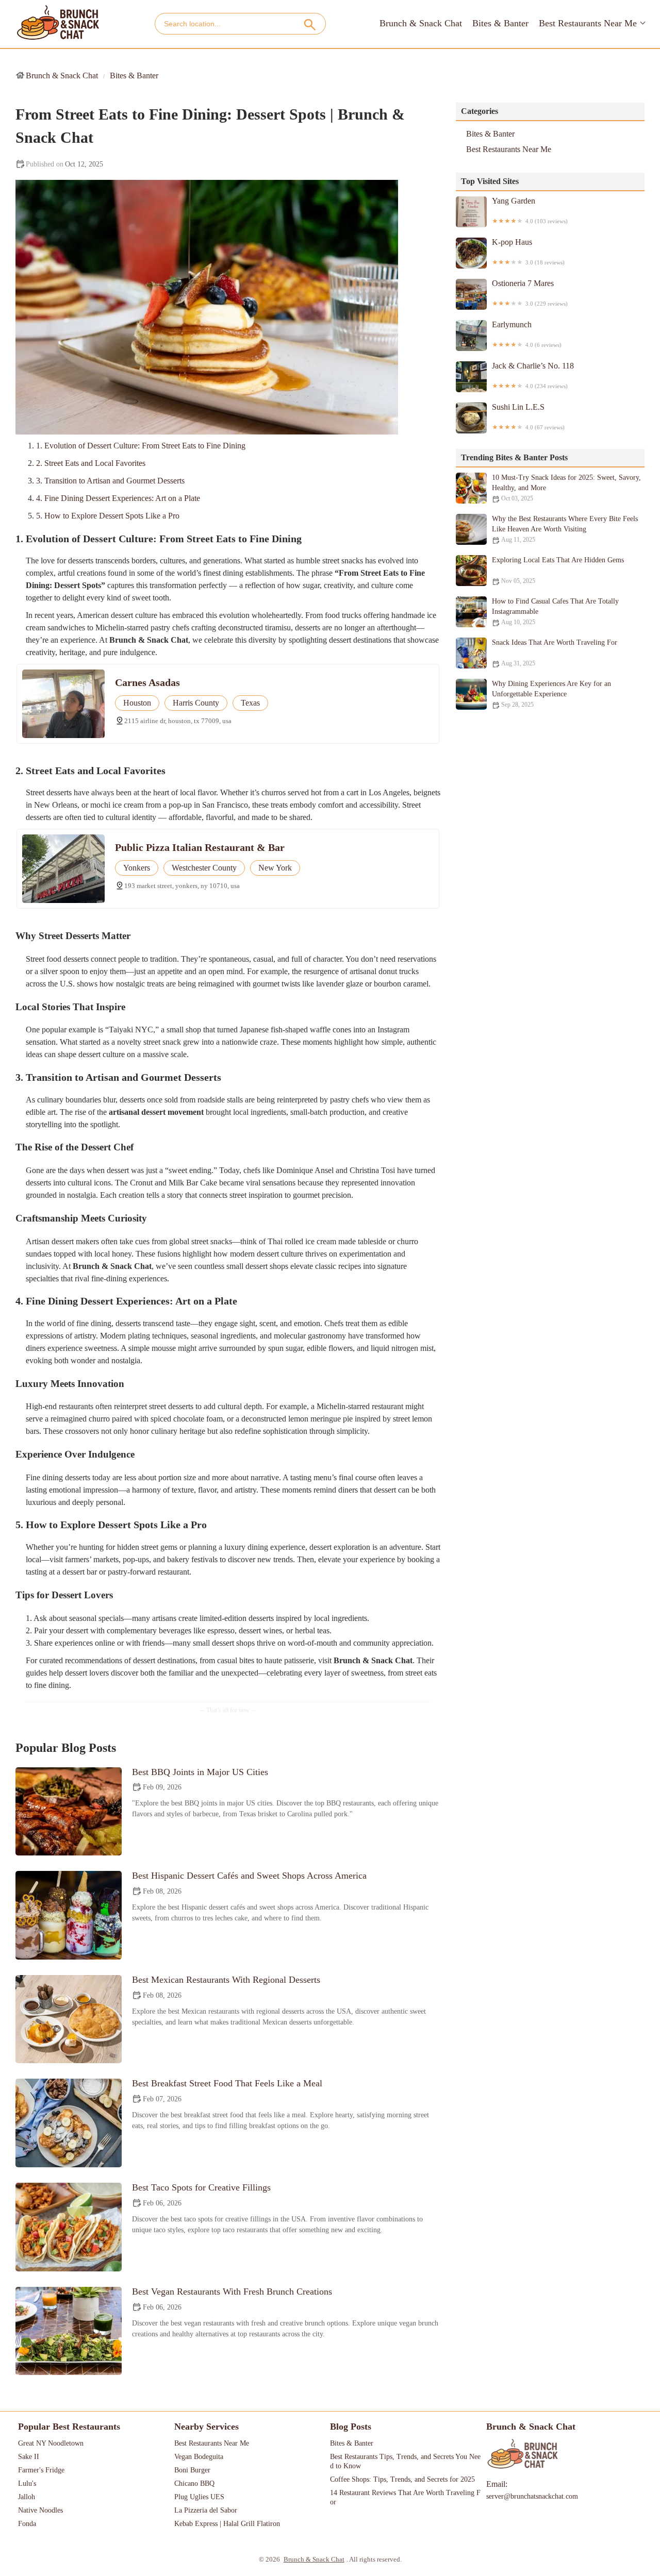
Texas (250, 703)
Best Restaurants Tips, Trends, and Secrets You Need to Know (405, 2461)
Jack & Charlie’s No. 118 (533, 375)
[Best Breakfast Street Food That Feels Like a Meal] (69, 2123)
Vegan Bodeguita (199, 2457)
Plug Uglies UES (199, 2497)
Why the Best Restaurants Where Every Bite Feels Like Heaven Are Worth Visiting (565, 529)
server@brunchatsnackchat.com (532, 2496)
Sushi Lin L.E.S (528, 416)
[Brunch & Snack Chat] (58, 23)
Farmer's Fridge (41, 2470)
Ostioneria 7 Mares (530, 293)
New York (275, 868)
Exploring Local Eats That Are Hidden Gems (558, 570)
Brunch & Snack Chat (421, 23)
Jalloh (27, 2497)
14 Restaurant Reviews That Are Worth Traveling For (405, 2497)
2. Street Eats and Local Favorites (91, 463)
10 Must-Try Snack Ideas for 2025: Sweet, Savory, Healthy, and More (566, 488)
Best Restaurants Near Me (588, 23)
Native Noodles (40, 2510)
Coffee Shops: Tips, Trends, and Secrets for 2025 (402, 2479)
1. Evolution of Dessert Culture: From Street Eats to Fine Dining (141, 446)
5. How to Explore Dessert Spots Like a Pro (108, 516)
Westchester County (204, 868)
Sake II (29, 2457)
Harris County (196, 703)
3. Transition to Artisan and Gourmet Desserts (110, 481)
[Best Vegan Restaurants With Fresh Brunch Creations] (69, 2331)
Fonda (27, 2524)
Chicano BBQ (194, 2483)
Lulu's (27, 2483)
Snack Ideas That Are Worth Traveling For (555, 653)
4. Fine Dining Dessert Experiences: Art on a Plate (118, 498)
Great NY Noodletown (51, 2443)
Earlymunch (527, 334)
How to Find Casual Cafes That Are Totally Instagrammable (555, 612)
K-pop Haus (528, 252)
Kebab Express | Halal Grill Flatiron (227, 2524)
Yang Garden (530, 210)
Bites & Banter (500, 23)
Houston (137, 703)
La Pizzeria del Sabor (206, 2510)
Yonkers (137, 868)
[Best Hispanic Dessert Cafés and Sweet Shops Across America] (69, 1915)
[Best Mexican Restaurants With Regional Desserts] (69, 2019)
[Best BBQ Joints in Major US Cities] (69, 1812)
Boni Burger (192, 2470)
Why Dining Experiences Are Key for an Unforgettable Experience (551, 694)
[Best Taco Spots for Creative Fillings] (69, 2227)
